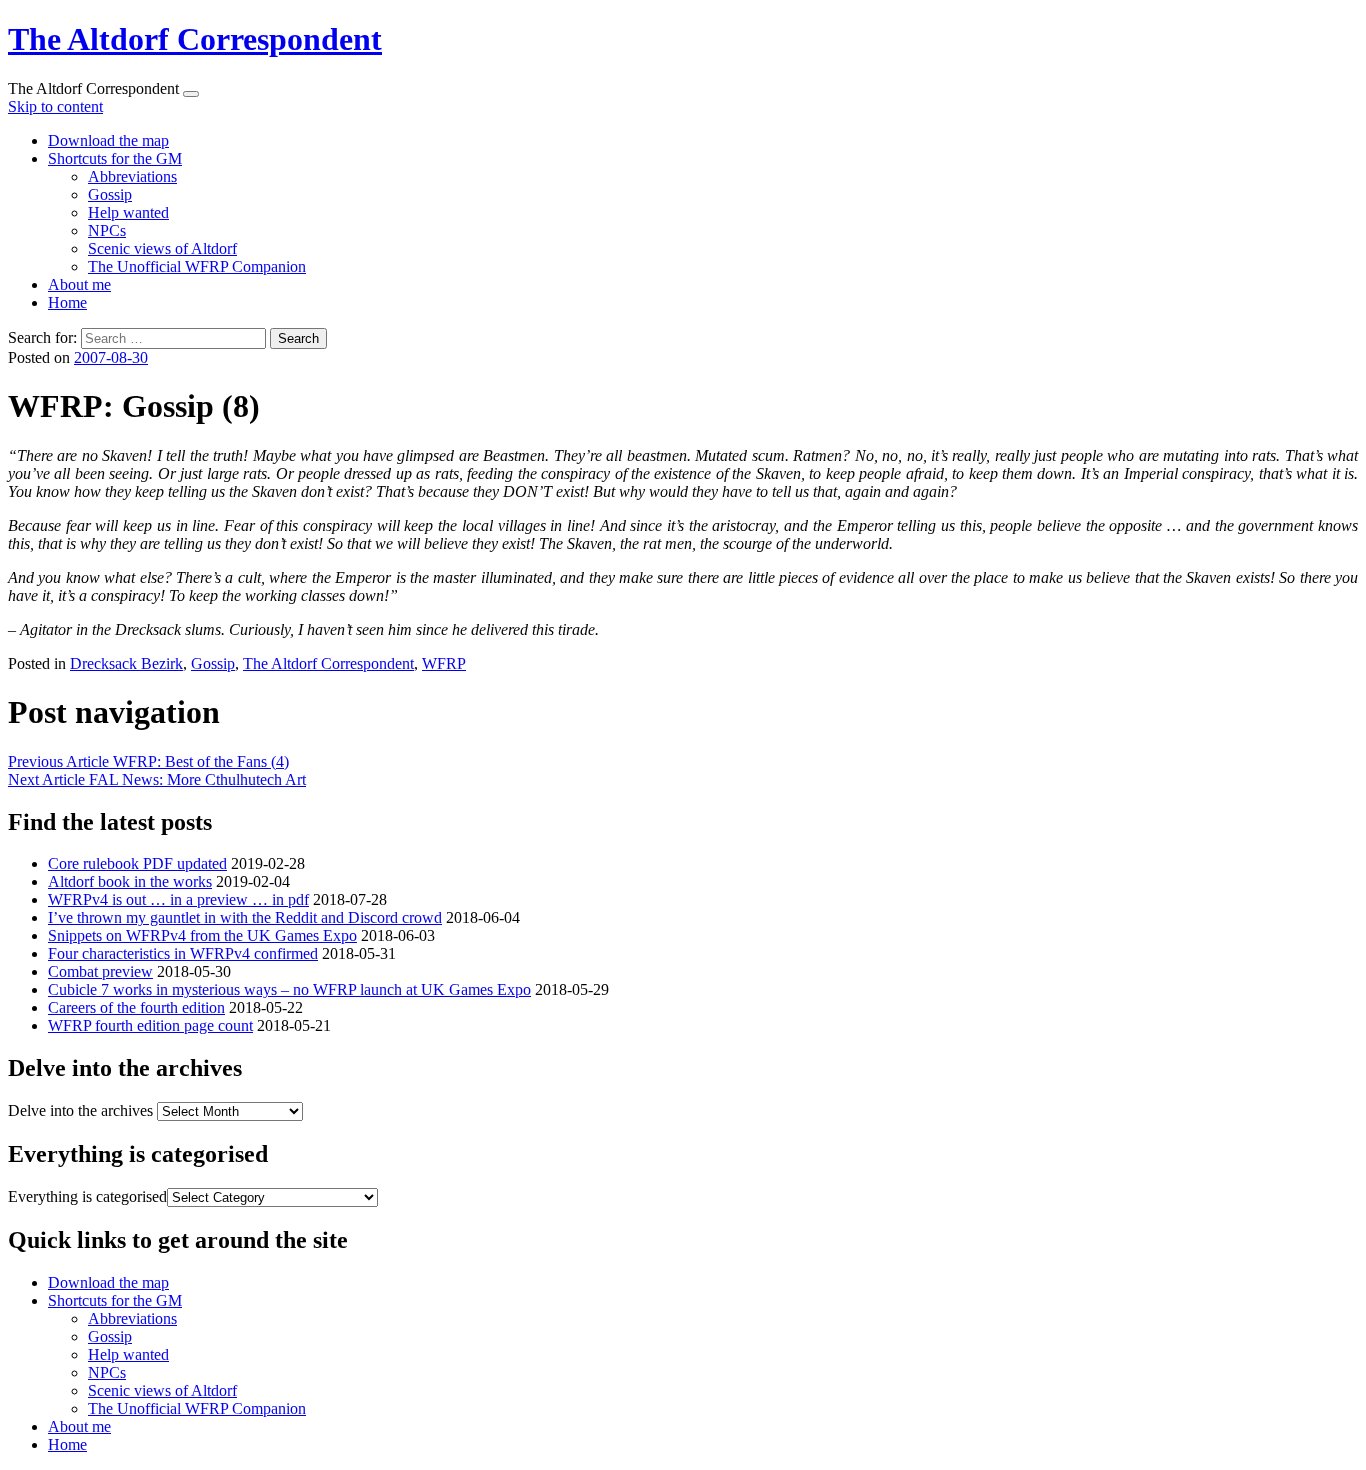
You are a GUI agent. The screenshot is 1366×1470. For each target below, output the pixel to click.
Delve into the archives (80, 1110)
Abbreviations (132, 176)
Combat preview (100, 971)
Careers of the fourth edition (136, 1007)
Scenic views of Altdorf (162, 248)
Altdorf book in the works (130, 881)
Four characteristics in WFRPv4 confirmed (183, 953)
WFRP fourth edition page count (150, 1025)
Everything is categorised (87, 1196)
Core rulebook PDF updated (137, 863)
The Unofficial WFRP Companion (197, 266)
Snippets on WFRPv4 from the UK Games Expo (202, 935)
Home (67, 302)
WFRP (444, 663)
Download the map (108, 140)
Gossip (110, 194)
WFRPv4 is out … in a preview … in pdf (178, 899)
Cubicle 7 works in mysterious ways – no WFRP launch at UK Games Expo (289, 989)
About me (79, 284)
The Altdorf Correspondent (195, 39)
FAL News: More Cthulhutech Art (157, 779)
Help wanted (128, 212)
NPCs (107, 230)
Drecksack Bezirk (126, 663)
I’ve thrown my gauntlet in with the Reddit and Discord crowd (245, 917)
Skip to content (55, 106)
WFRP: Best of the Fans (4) (148, 761)
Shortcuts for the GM (115, 158)
